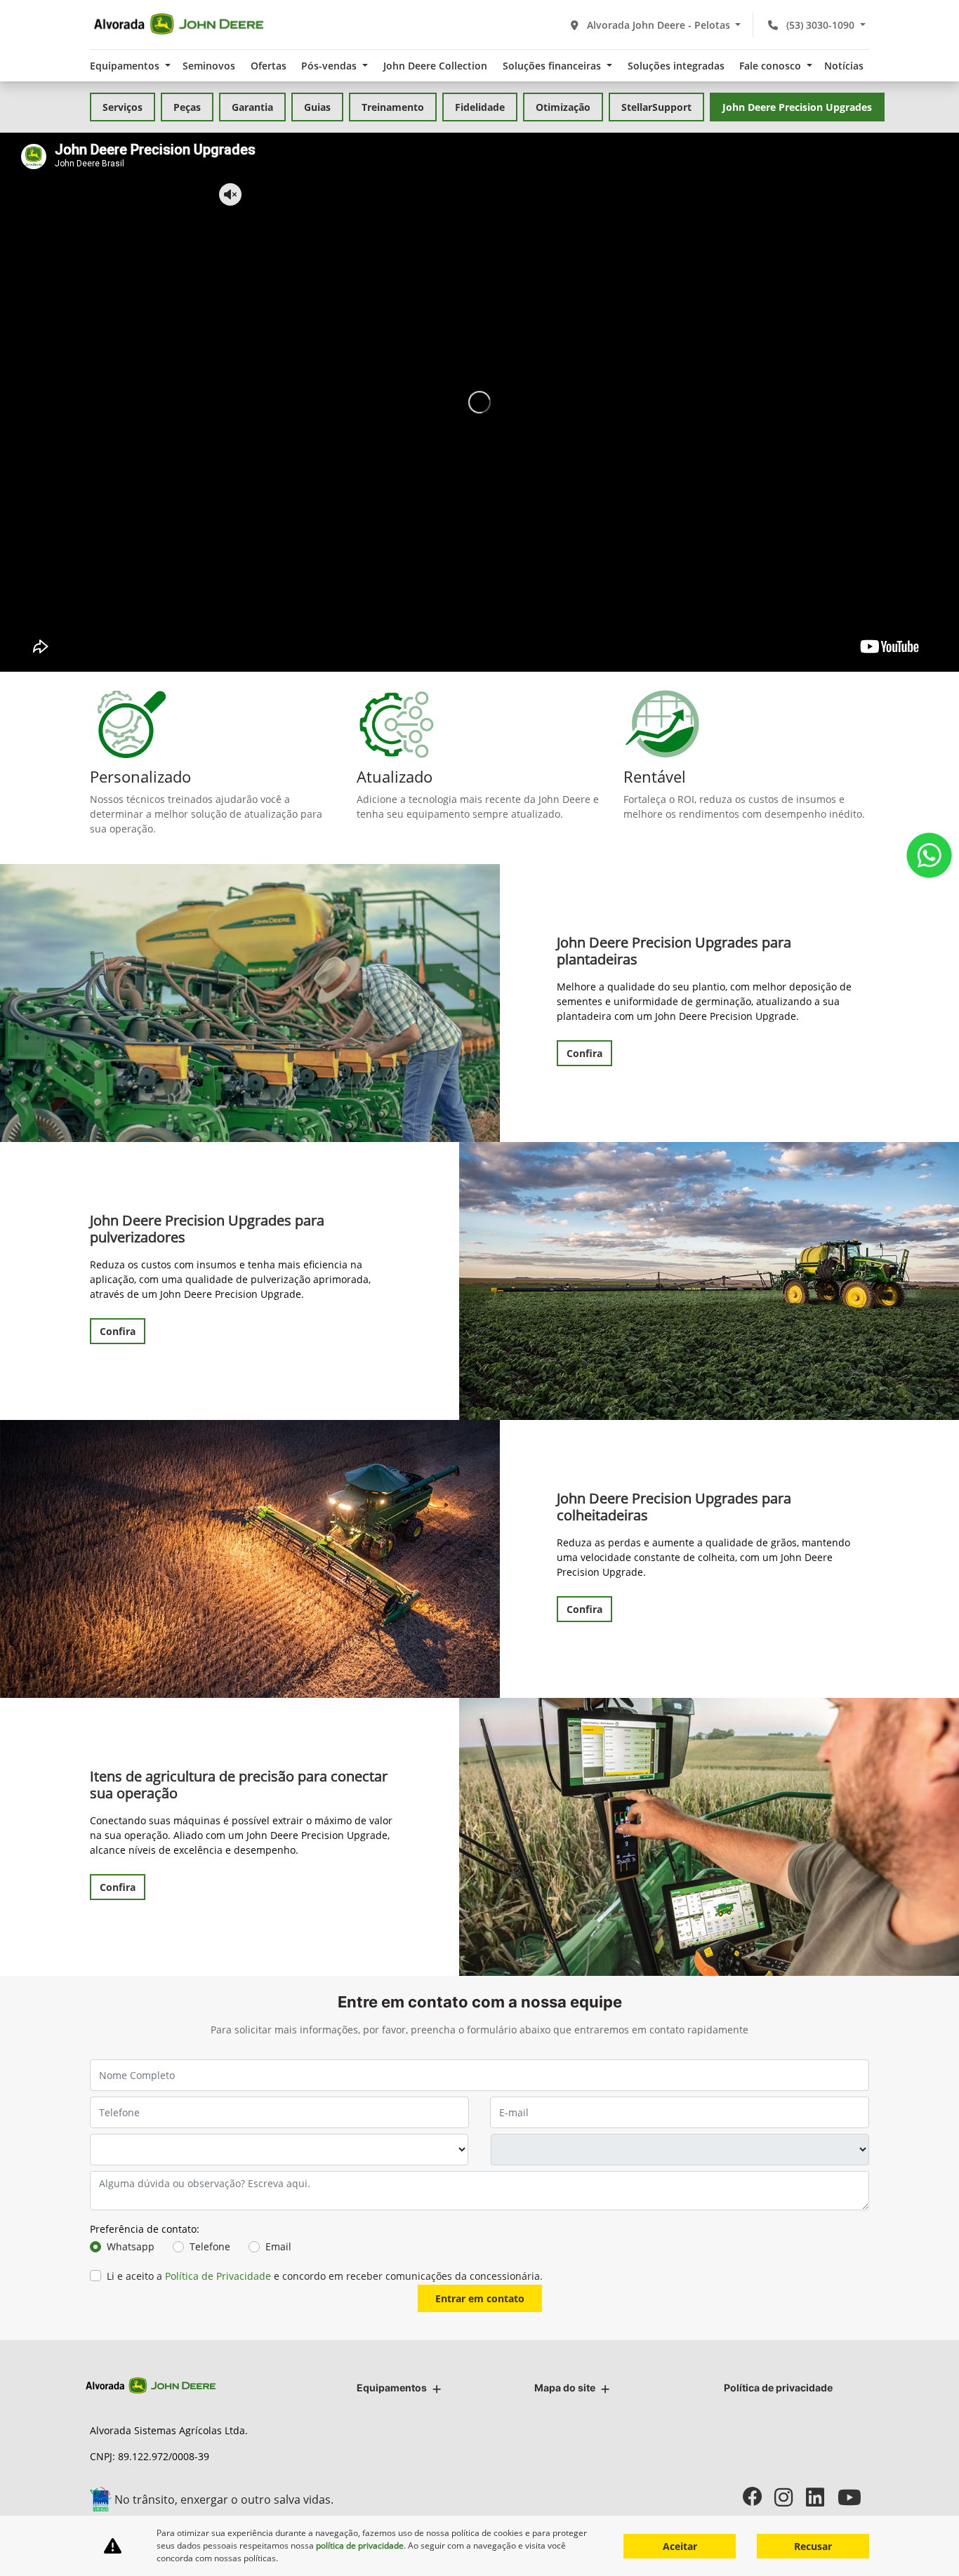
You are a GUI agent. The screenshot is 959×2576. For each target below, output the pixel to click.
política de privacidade (360, 2545)
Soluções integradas (676, 66)
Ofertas (269, 66)
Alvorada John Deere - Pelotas (659, 25)
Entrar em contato (480, 2298)
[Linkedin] (822, 2497)
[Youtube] (853, 2497)
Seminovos (209, 66)
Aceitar (680, 2546)
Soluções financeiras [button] (553, 66)
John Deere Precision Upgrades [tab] (797, 107)
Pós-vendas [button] (330, 66)
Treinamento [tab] (393, 107)
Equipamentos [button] (126, 66)
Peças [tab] (187, 107)
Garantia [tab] (252, 107)
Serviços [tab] (123, 107)
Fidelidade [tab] (480, 107)
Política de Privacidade (218, 2276)
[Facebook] (759, 2497)
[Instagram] (790, 2497)
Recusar (813, 2546)
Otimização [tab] (563, 107)
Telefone (210, 2246)
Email (278, 2246)
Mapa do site (565, 2388)
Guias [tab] (317, 107)
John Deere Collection (435, 66)
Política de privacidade (778, 2388)
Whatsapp (131, 2246)
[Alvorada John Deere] (179, 25)
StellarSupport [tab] (656, 107)
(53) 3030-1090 (820, 25)
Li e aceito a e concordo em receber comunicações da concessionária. (325, 2276)
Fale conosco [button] (772, 66)
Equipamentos (392, 2388)
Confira (584, 1053)
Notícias (844, 66)
